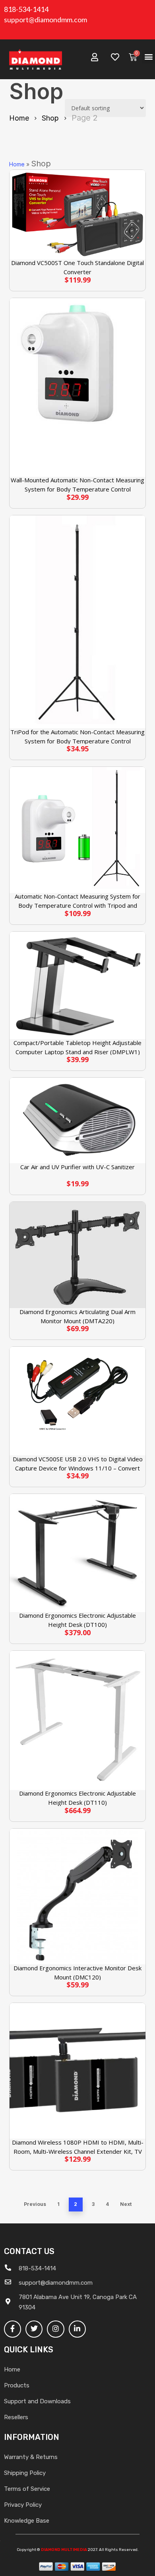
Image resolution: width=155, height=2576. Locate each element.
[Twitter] (34, 2329)
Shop (50, 118)
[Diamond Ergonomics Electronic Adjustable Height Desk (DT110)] (77, 1720)
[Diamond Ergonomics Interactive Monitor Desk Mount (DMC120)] (77, 1896)
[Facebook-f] (13, 2329)
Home (19, 118)
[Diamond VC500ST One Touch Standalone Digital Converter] (77, 215)
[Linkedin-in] (77, 2329)
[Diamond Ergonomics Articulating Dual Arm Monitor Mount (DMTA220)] (77, 1255)
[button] (148, 57)
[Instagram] (55, 2329)
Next (126, 2204)
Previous (35, 2204)
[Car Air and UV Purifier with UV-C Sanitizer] (77, 1120)
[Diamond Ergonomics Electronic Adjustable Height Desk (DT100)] (77, 1553)
